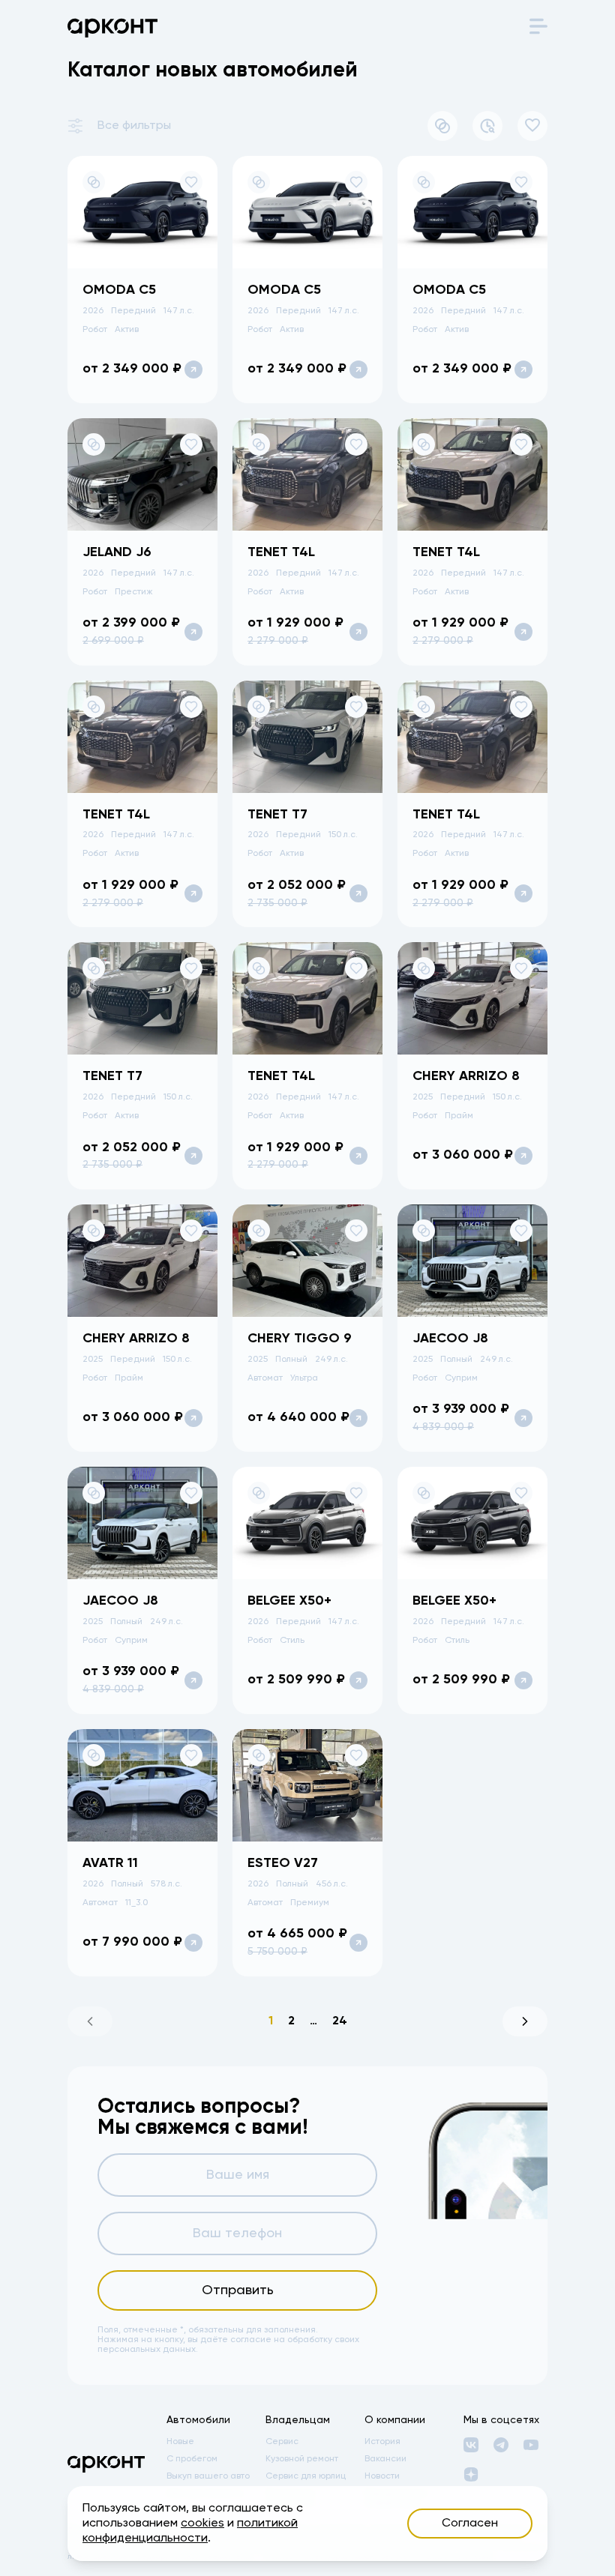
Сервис (282, 2442)
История (382, 2442)
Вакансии (385, 2459)
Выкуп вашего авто (208, 2476)
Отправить (238, 2290)
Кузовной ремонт (302, 2459)
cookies (202, 2524)
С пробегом (192, 2459)
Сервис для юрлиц (306, 2476)
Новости (382, 2476)
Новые (180, 2442)
